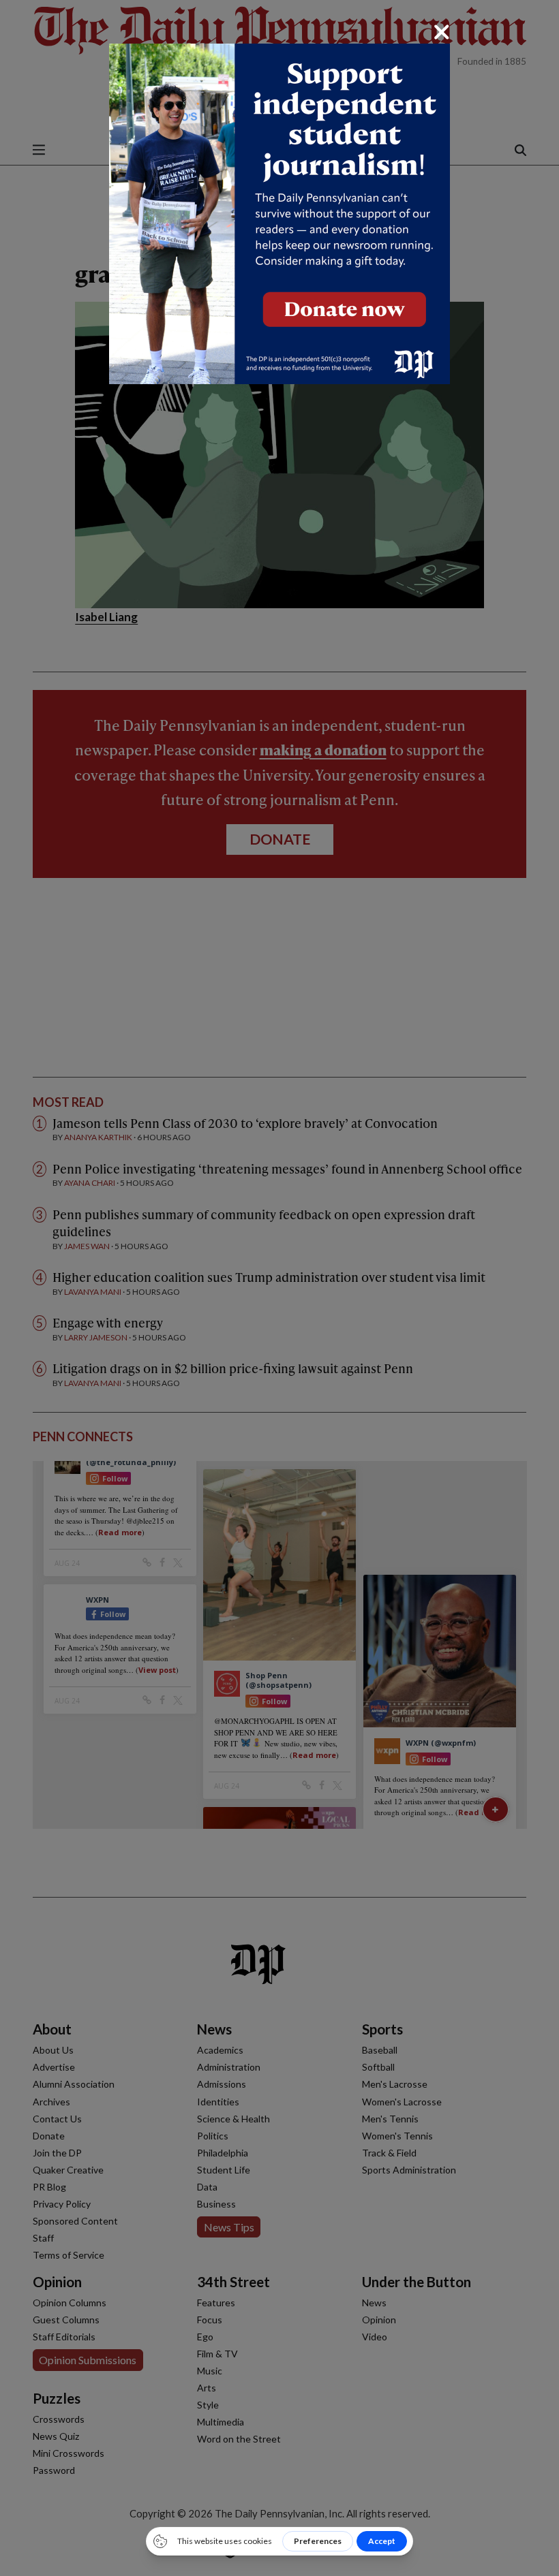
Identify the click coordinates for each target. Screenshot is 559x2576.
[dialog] (279, 1288)
